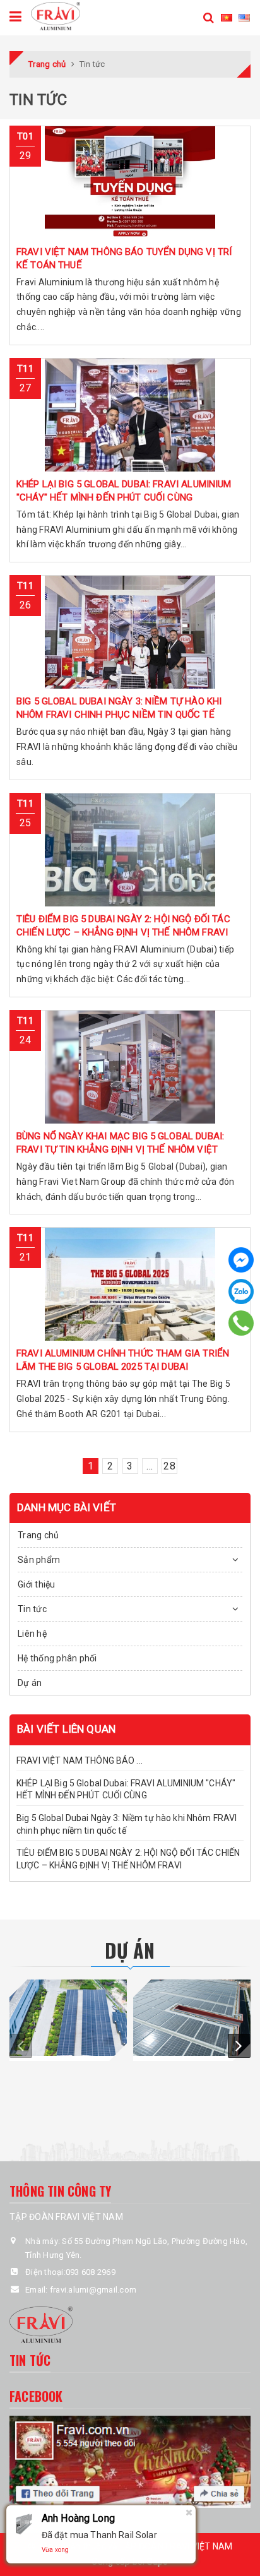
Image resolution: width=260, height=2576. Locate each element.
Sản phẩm (39, 1560)
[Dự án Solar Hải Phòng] (68, 2018)
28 (169, 1466)
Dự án (30, 1683)
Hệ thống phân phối (57, 1658)
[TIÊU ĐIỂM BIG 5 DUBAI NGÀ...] (130, 850)
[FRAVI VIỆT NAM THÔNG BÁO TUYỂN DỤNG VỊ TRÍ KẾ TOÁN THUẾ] (130, 182)
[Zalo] (241, 1291)
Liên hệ (32, 1634)
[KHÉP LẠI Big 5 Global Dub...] (130, 415)
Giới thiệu (37, 1584)
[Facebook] (241, 1260)
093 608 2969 (91, 2272)
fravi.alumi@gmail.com (93, 2290)
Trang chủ (38, 1535)
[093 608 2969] (241, 1323)
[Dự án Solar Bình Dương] (192, 2018)
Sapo (158, 2561)
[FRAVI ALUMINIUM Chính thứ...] (130, 1284)
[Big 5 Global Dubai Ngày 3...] (130, 632)
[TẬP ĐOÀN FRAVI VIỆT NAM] (55, 15)
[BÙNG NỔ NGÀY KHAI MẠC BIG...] (130, 1067)
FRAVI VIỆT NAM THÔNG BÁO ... (80, 1760)
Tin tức (32, 1609)
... (150, 1466)
